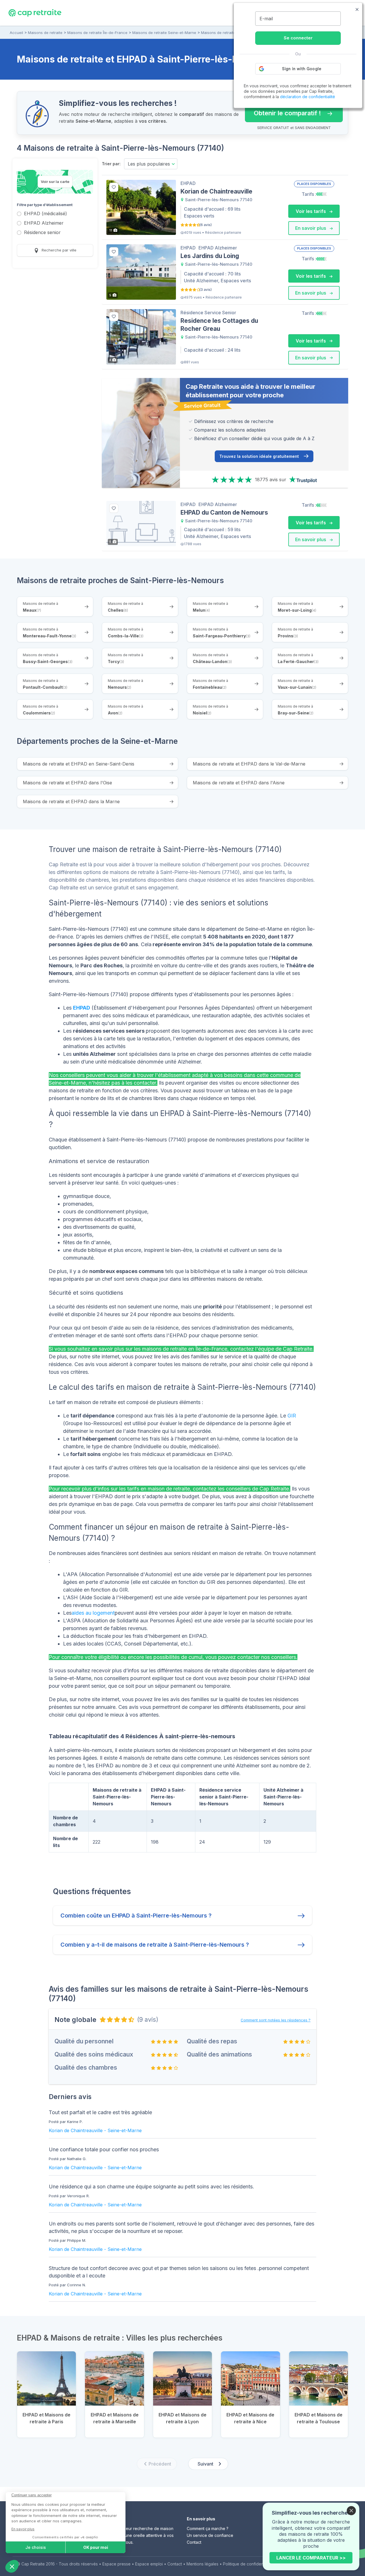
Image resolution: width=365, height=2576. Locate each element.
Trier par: (111, 164)
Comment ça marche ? (208, 2528)
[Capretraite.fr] (35, 13)
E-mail (266, 19)
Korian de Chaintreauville (76, 2130)
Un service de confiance (210, 2535)
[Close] (351, 2511)
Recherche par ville (58, 250)
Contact (194, 2542)
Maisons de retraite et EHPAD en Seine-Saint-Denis (79, 764)
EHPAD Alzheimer (44, 223)
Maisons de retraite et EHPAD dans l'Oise (67, 783)
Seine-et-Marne (125, 2130)
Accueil (16, 33)
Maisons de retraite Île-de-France (97, 33)
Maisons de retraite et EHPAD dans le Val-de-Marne (249, 764)
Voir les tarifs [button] (311, 211)
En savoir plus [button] (311, 228)
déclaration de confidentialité (308, 97)
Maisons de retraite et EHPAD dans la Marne (71, 801)
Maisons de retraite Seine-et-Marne (164, 33)
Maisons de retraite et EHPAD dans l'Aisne (239, 783)
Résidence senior (42, 233)
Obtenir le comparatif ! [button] (283, 110)
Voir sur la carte (55, 182)
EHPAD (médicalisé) (45, 214)
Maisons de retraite (45, 33)
